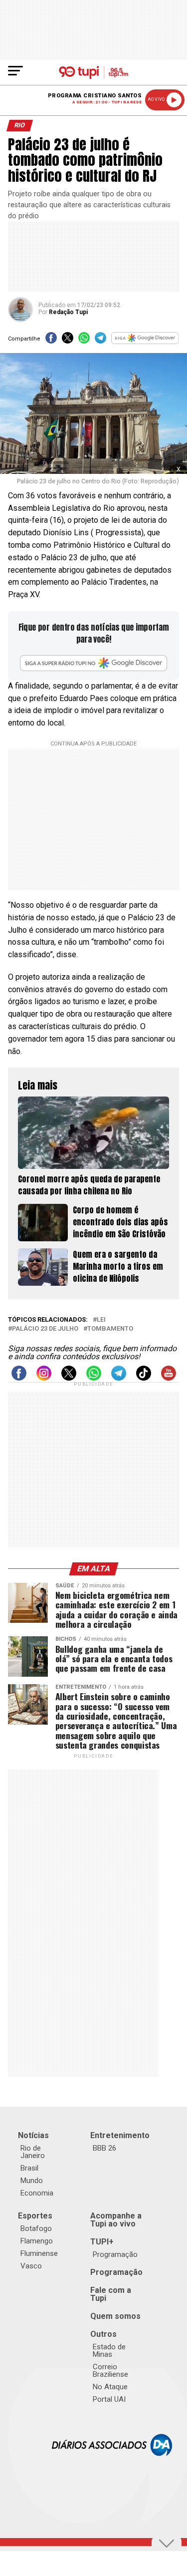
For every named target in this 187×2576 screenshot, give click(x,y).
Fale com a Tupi (111, 2294)
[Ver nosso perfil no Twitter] (69, 1378)
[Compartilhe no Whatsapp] (84, 341)
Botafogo (36, 2228)
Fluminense (39, 2253)
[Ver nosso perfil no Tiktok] (144, 1378)
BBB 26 (104, 2148)
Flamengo (37, 2241)
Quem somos (115, 2316)
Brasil (29, 2168)
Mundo (32, 2181)
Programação (115, 2254)
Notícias (33, 2135)
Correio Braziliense (110, 2371)
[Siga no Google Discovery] (145, 341)
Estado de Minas (109, 2351)
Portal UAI (109, 2399)
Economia (37, 2193)
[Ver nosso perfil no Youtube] (169, 1378)
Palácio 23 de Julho (45, 1329)
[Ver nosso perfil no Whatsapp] (94, 1378)
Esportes (35, 2216)
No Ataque (110, 2387)
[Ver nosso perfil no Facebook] (19, 1378)
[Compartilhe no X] (68, 341)
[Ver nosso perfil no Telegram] (119, 1378)
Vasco (31, 2266)
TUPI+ (102, 2242)
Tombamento (110, 1329)
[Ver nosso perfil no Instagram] (44, 1378)
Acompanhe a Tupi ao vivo (116, 2220)
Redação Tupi (68, 312)
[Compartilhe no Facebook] (51, 341)
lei (101, 1320)
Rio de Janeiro (33, 2152)
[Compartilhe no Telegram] (100, 341)
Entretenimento (120, 2135)
